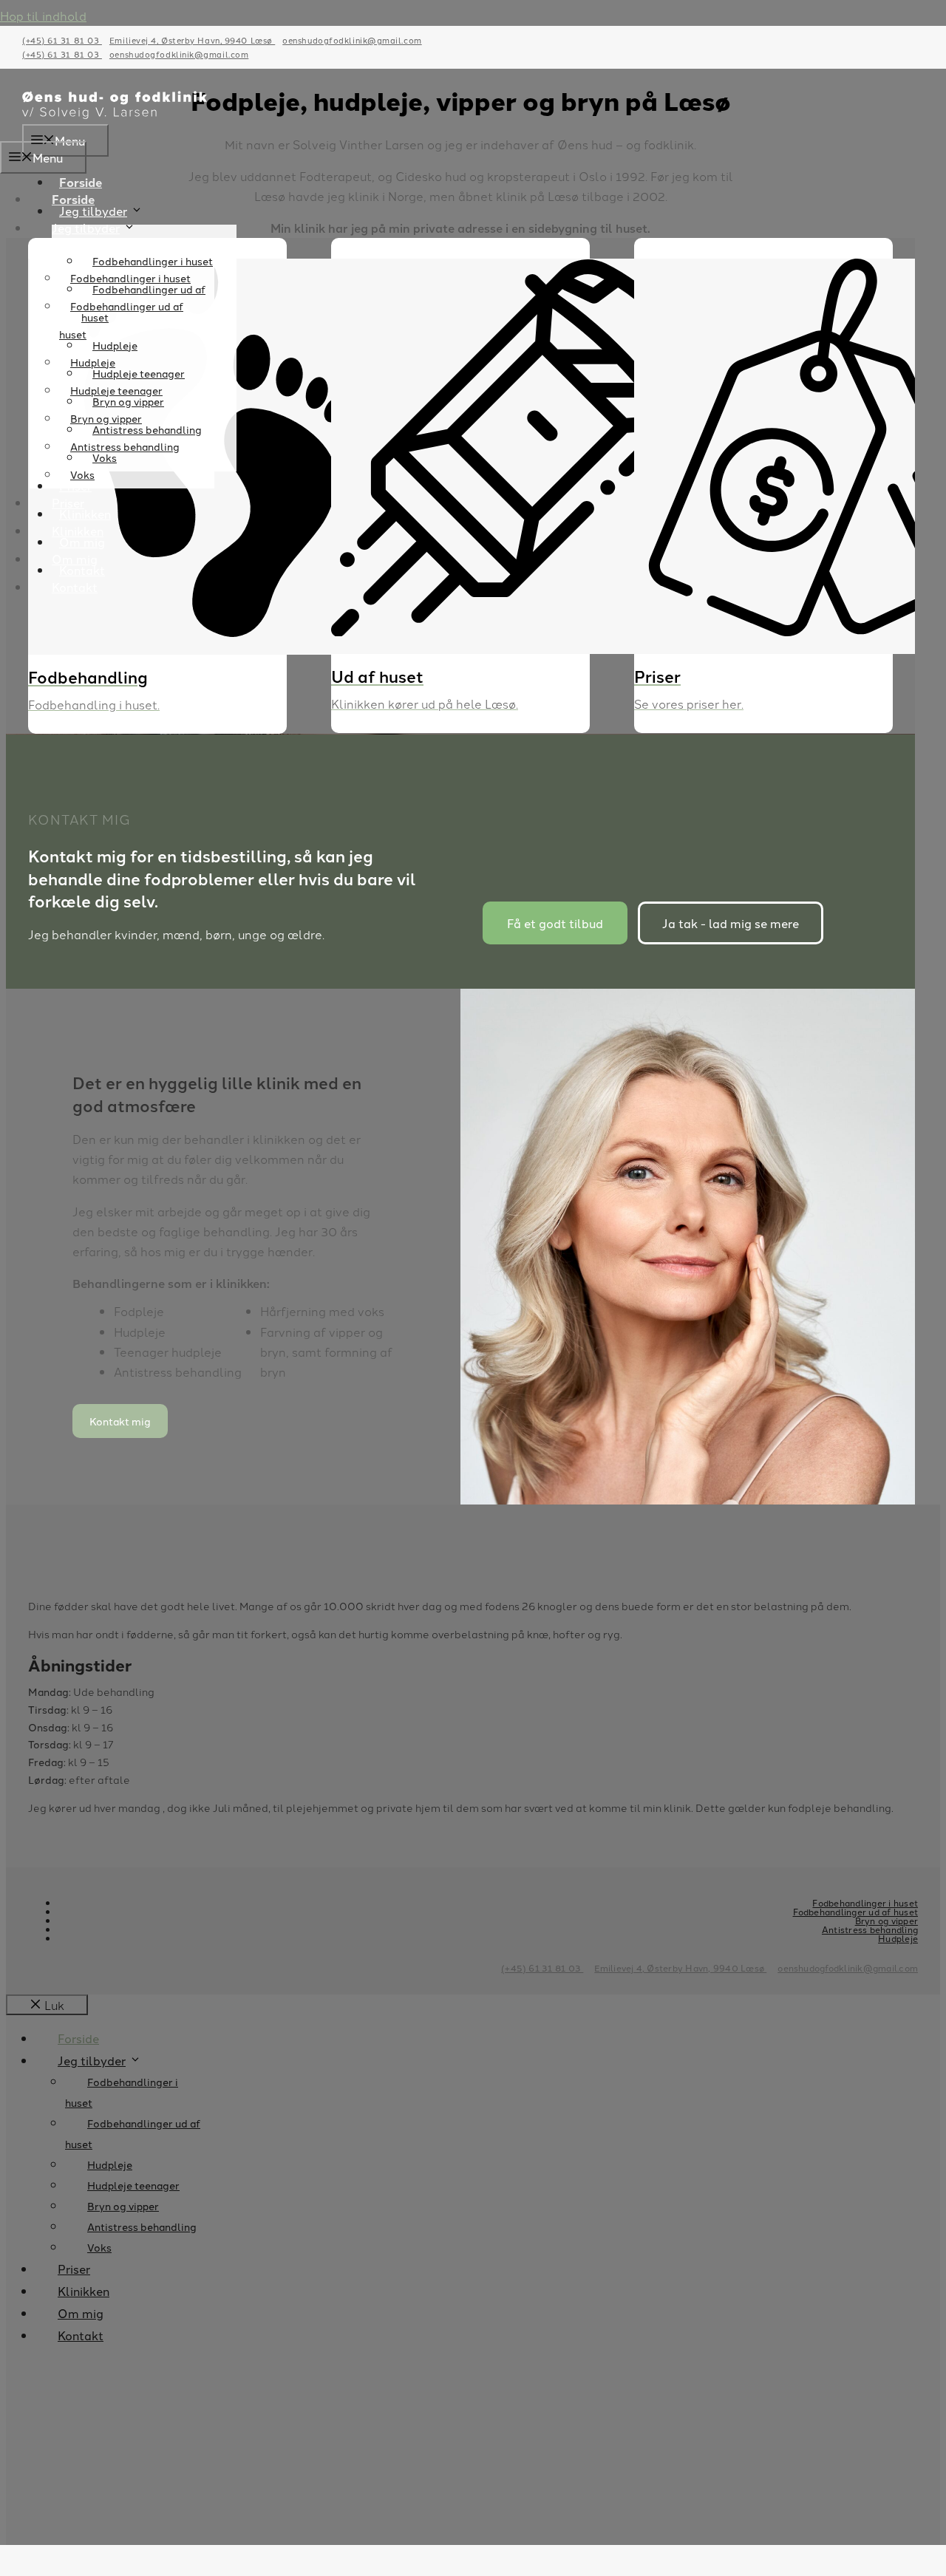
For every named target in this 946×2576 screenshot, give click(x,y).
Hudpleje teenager (116, 390)
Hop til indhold (43, 16)
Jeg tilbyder (86, 228)
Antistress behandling (125, 446)
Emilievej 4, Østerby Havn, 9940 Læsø (192, 40)
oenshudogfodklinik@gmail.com (352, 40)
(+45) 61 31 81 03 (62, 40)
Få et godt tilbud (555, 923)
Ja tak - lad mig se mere (731, 923)
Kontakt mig (120, 1421)
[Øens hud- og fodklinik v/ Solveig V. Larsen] (115, 114)
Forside (81, 182)
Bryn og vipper (106, 418)
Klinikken (78, 531)
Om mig (75, 559)
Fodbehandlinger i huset (130, 278)
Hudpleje (93, 362)
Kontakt (75, 587)
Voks (82, 474)
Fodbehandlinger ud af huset (121, 320)
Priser (68, 502)
